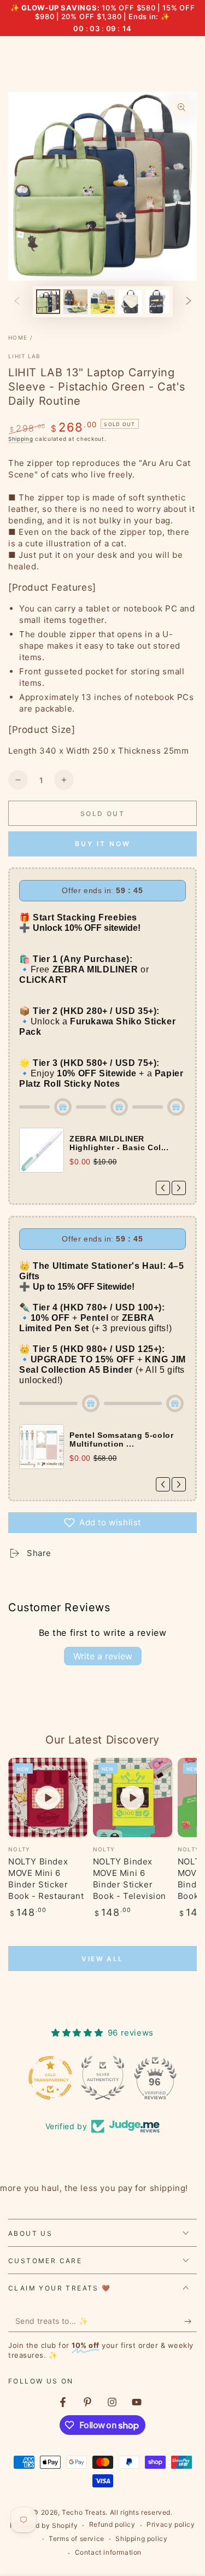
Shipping (21, 439)
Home (18, 337)
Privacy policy (171, 2524)
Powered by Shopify (44, 2525)
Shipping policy (141, 2539)
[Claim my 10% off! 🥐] (191, 2321)
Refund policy (112, 2524)
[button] (102, 1523)
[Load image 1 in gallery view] (48, 302)
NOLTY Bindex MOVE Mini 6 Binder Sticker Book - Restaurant (46, 1879)
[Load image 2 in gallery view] (75, 302)
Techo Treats (84, 2512)
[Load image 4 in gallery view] (130, 302)
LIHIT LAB (25, 356)
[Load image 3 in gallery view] (103, 302)
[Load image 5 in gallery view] (157, 302)
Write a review (103, 1656)
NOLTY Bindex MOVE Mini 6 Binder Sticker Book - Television (130, 1879)
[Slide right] (189, 301)
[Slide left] (17, 301)
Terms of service (77, 2539)
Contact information (108, 2552)
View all (102, 1959)
